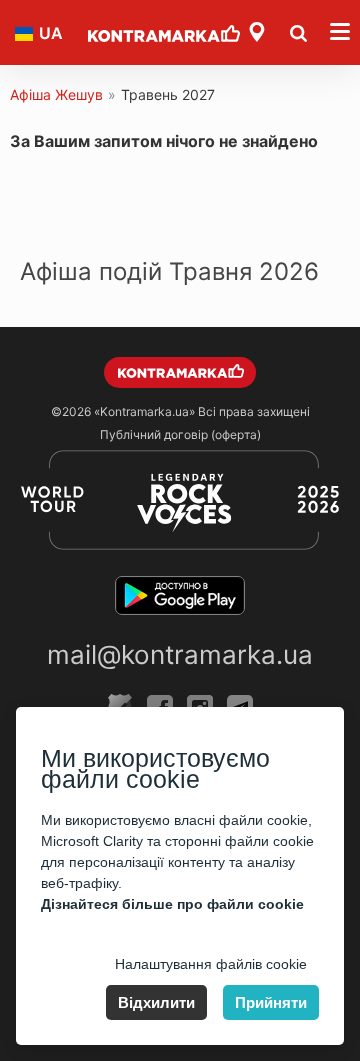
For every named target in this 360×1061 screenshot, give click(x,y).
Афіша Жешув (56, 94)
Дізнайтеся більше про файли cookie (172, 904)
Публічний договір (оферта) (180, 434)
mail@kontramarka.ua (180, 654)
